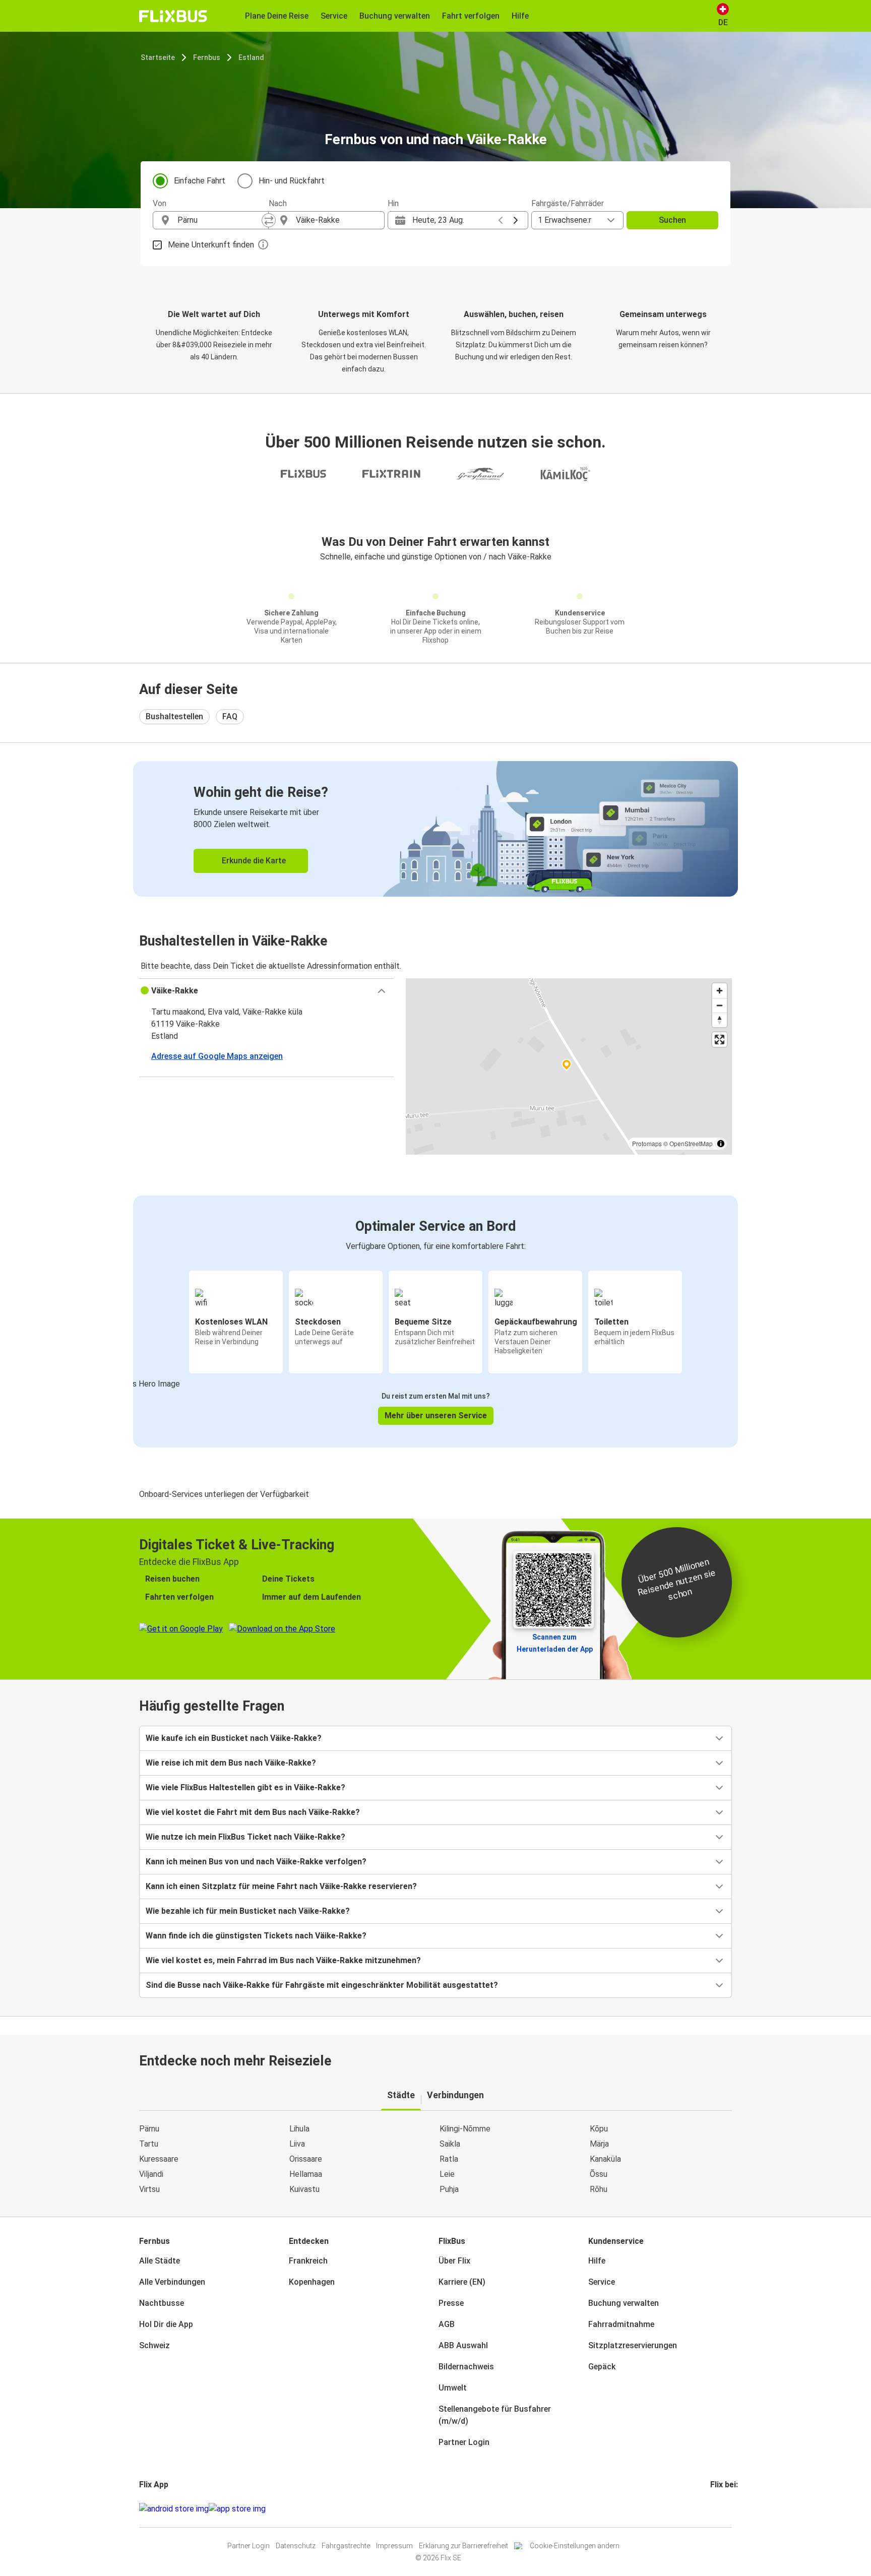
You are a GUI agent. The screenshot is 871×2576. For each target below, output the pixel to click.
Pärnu (149, 2129)
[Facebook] (712, 2509)
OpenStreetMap (691, 1143)
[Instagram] (715, 2509)
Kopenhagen (312, 2282)
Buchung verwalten (624, 2303)
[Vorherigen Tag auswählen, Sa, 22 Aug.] (501, 220)
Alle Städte (160, 2261)
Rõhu (599, 2189)
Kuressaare (159, 2159)
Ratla (449, 2159)
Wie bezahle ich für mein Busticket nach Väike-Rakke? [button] (248, 1911)
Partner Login (464, 2442)
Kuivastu (304, 2189)
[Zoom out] (720, 1005)
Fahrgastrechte (346, 2546)
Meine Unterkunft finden (211, 245)
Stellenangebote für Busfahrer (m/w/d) (495, 2415)
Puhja (449, 2189)
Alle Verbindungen (172, 2282)
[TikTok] (727, 2509)
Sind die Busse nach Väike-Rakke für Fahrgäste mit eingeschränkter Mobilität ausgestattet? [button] (322, 1985)
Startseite (158, 57)
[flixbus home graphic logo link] (173, 16)
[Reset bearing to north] (720, 1020)
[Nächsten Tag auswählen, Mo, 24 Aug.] (516, 220)
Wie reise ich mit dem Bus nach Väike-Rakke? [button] (231, 1763)
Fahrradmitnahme (621, 2324)
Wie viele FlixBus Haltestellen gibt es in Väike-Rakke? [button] (245, 1787)
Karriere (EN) (462, 2282)
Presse (451, 2303)
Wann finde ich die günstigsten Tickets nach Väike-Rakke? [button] (256, 1936)
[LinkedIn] (721, 2509)
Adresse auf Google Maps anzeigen (217, 1056)
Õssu (599, 2174)
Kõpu (599, 2129)
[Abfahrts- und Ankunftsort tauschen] (269, 220)
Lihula (299, 2129)
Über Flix (454, 2261)
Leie (447, 2174)
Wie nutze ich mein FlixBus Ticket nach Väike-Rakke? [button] (245, 1837)
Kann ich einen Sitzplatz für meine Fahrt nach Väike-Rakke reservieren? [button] (281, 1886)
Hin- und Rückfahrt (292, 181)
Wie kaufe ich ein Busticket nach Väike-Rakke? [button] (234, 1738)
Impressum (394, 2546)
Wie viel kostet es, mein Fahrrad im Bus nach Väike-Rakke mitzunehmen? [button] (283, 1960)
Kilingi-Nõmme (465, 2129)
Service (602, 2282)
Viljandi (151, 2174)
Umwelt (453, 2388)
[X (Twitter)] (724, 2509)
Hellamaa (306, 2174)
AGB (447, 2324)
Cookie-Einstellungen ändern (575, 2546)
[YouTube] (718, 2509)
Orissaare (306, 2159)
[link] (435, 829)
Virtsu (149, 2189)
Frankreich (308, 2261)
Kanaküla (605, 2159)
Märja (599, 2144)
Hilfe (597, 2261)
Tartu (149, 2144)
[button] (266, 991)
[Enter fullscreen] (720, 1040)
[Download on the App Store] (237, 2509)
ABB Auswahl (463, 2345)
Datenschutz (296, 2546)
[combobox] (220, 220)
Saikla (450, 2144)
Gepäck (602, 2367)
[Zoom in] (720, 991)
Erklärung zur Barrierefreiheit (463, 2546)
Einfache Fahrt (200, 181)
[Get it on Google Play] (174, 2509)
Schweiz (154, 2345)
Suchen (672, 220)
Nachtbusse (162, 2303)
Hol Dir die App (166, 2324)
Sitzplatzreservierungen (633, 2345)
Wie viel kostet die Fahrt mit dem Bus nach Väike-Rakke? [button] (253, 1812)
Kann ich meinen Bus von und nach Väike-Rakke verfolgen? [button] (256, 1862)
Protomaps (647, 1143)
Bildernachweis (466, 2367)
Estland (251, 57)
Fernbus (207, 57)
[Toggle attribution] (721, 1144)
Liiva (297, 2144)
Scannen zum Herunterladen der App (555, 1643)
